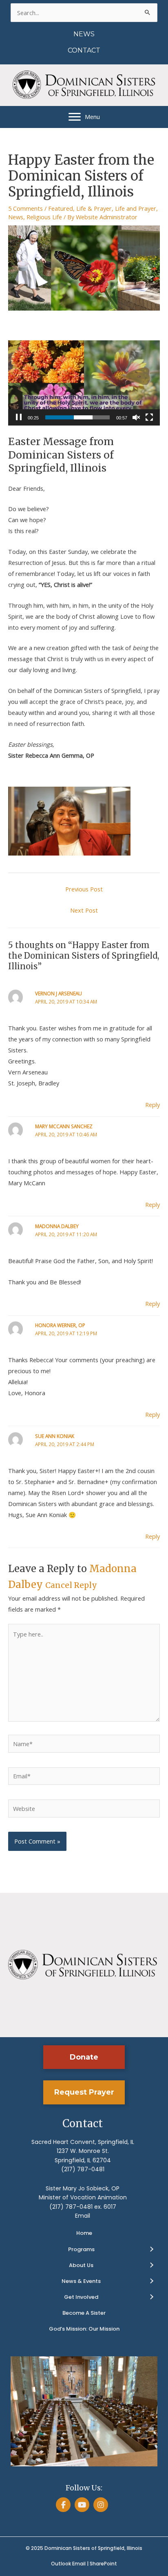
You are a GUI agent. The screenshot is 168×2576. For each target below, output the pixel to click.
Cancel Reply (71, 1585)
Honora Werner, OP (60, 1325)
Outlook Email (68, 2564)
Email (83, 2216)
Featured (61, 208)
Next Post (84, 910)
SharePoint (103, 2564)
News (16, 217)
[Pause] (19, 417)
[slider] (77, 417)
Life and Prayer (136, 208)
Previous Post (84, 889)
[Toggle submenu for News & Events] (151, 2281)
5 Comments (25, 208)
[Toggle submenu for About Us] (151, 2265)
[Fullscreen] (149, 417)
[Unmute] (136, 417)
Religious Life (44, 217)
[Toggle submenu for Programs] (151, 2250)
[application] (84, 383)
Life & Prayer (94, 208)
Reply (153, 1105)
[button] (84, 2057)
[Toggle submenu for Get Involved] (151, 2297)
